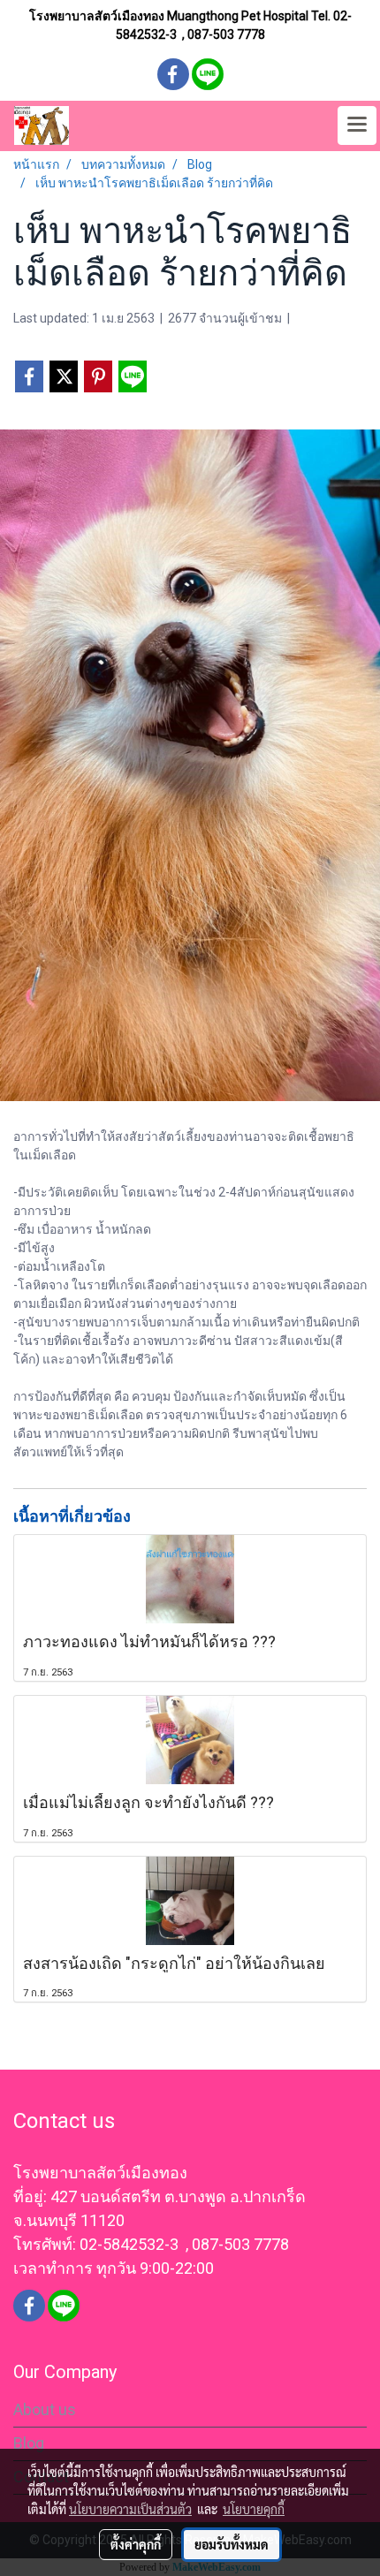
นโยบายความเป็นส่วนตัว (130, 2509)
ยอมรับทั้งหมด (232, 2544)
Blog (29, 2443)
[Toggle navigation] (357, 125)
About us (45, 2409)
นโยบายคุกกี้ (254, 2509)
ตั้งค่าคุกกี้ (136, 2544)
